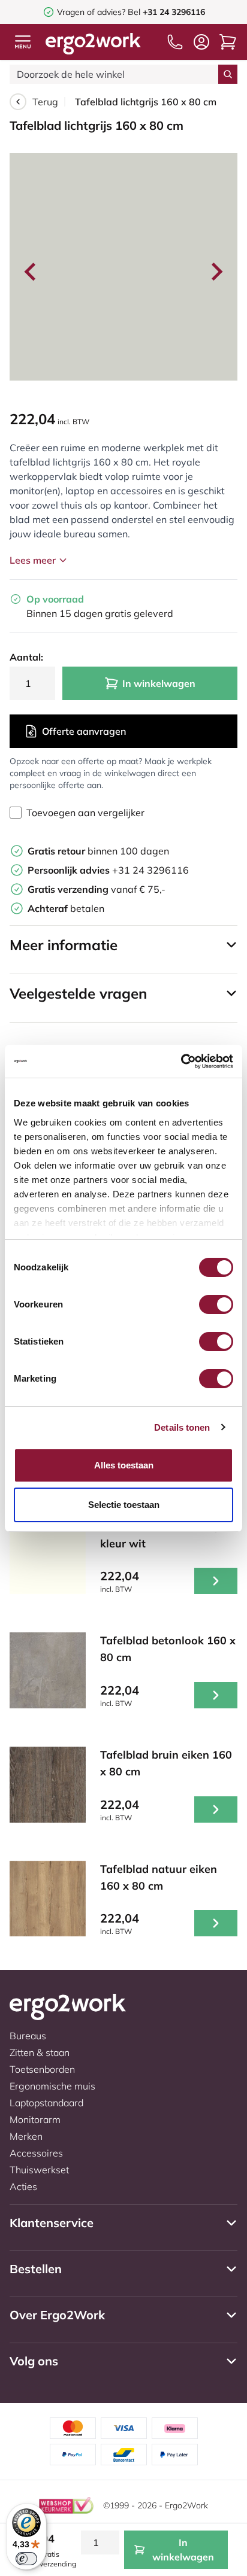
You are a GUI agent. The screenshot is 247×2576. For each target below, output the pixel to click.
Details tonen (182, 1427)
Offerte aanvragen (84, 731)
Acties (23, 2186)
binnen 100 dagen (98, 851)
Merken (26, 2136)
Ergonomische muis (52, 2086)
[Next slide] (216, 272)
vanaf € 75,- (97, 889)
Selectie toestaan (124, 1505)
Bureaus (28, 2036)
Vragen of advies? (91, 12)
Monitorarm (35, 2119)
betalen (66, 908)
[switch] (216, 1304)
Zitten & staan (40, 2052)
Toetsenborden (42, 2069)
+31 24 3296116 (108, 870)
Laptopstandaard (46, 2103)
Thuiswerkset (39, 2170)
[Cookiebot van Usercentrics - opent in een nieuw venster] (181, 1062)
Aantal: (26, 657)
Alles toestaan (124, 1465)
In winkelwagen (159, 683)
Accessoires (36, 2153)
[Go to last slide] (31, 272)
